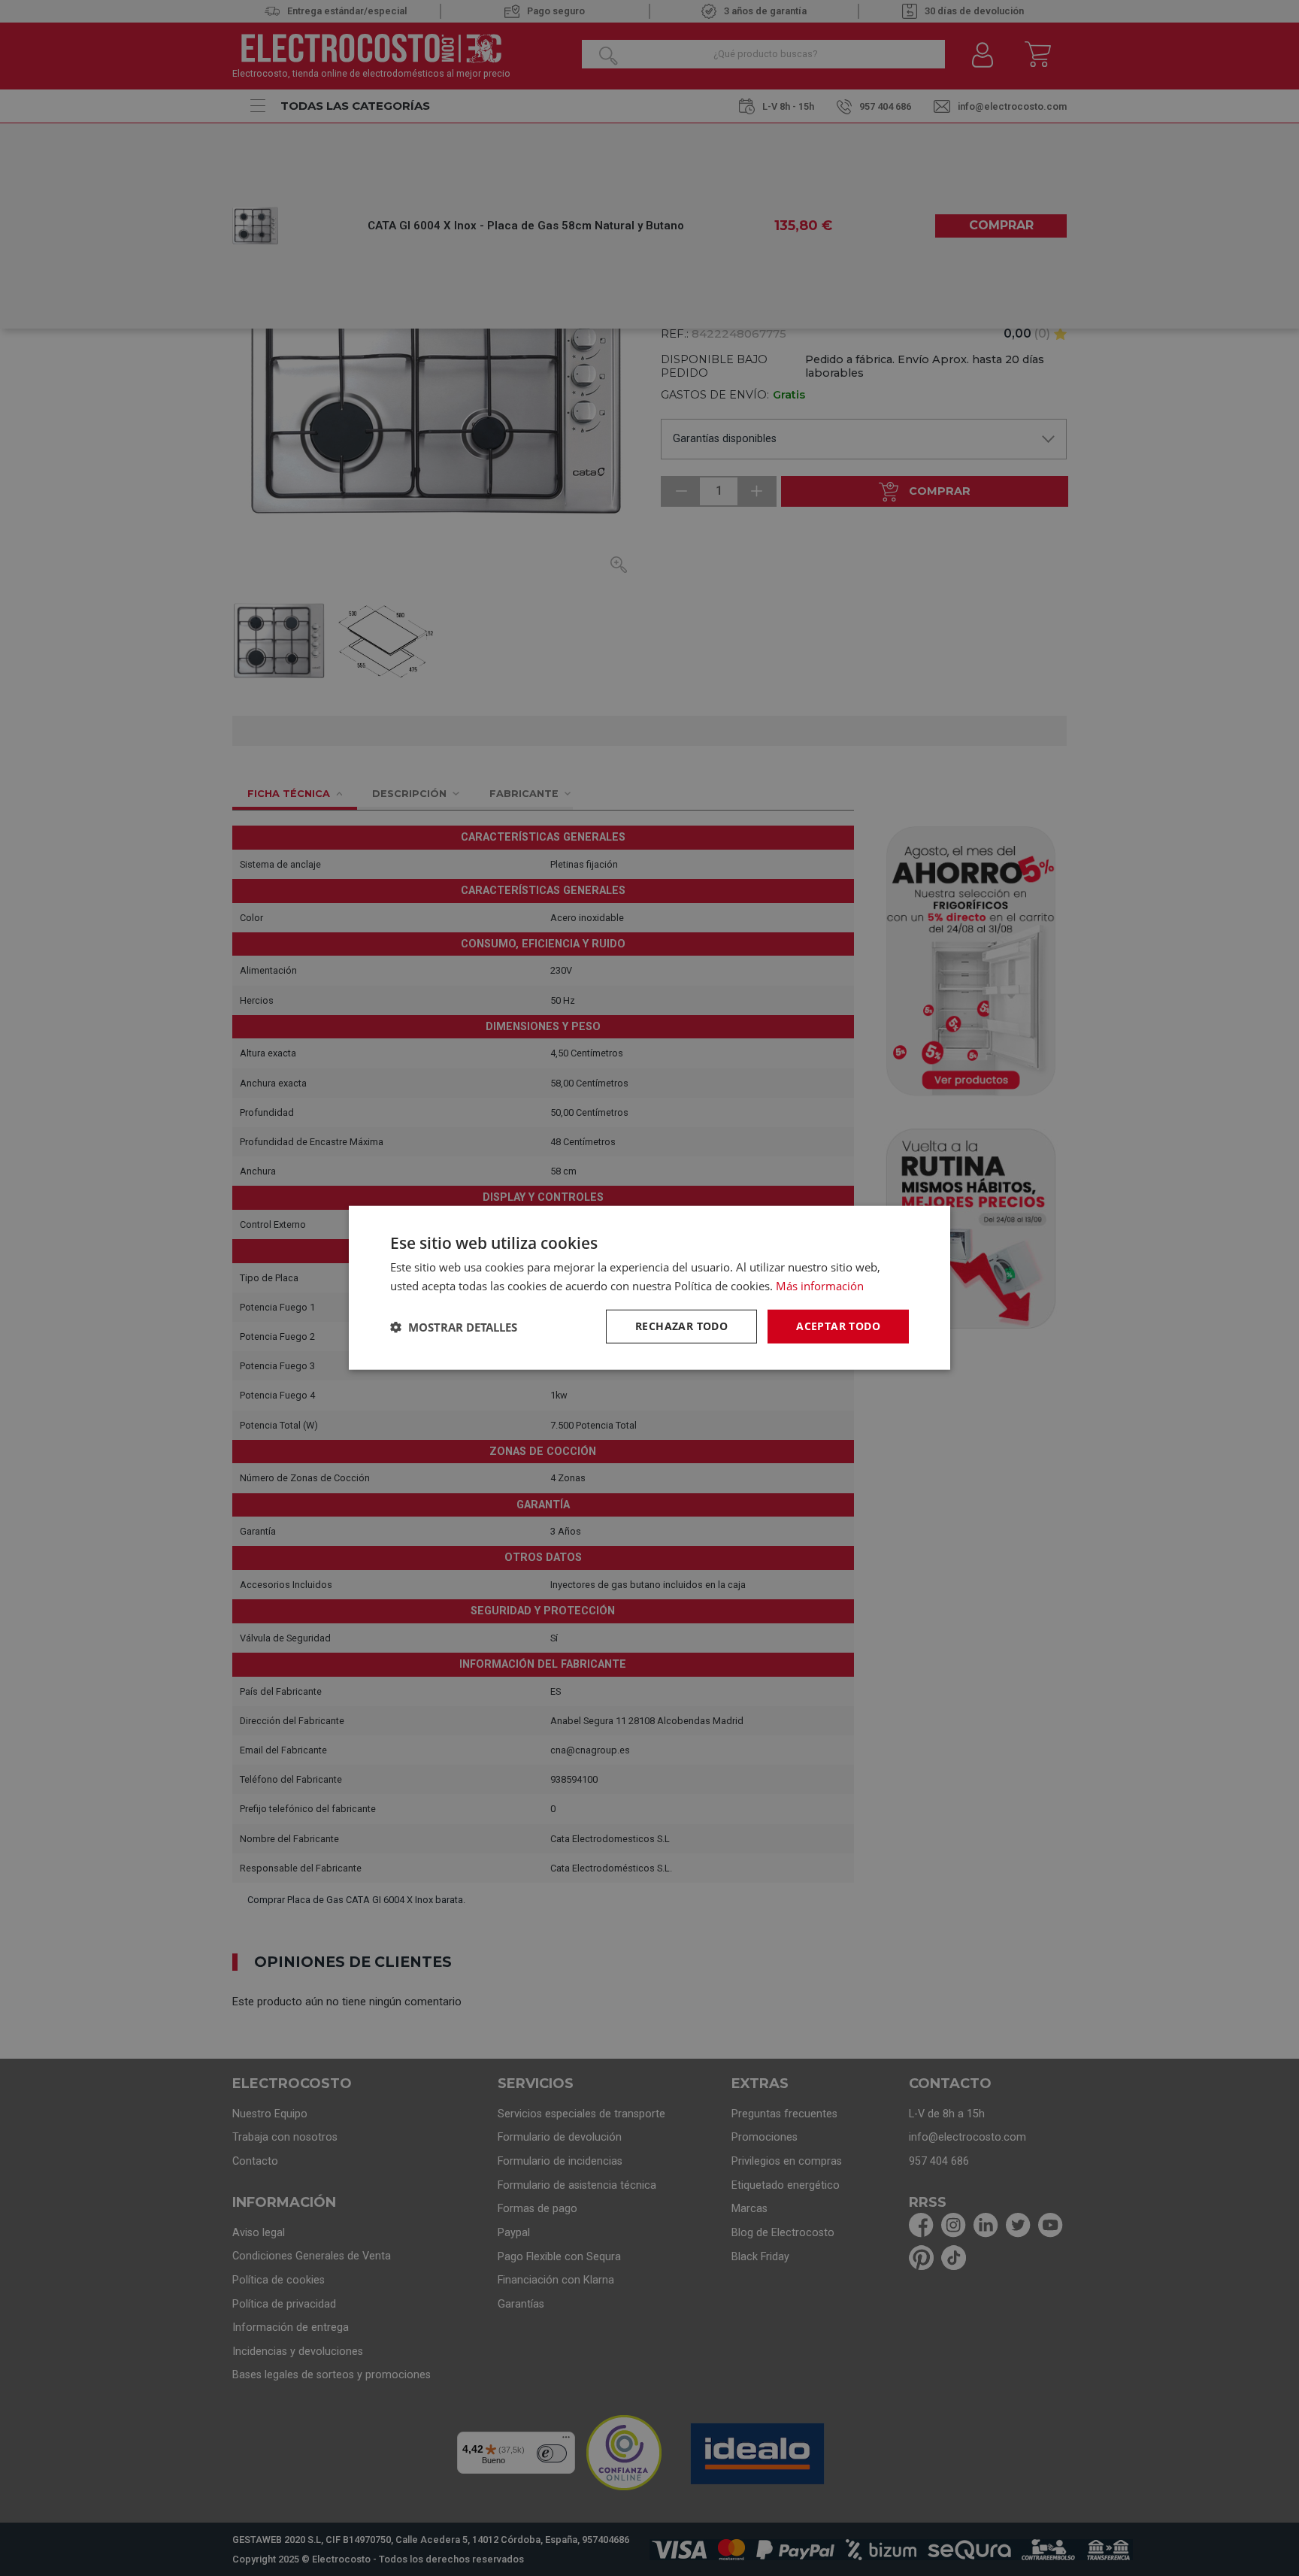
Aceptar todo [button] (838, 1327)
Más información (820, 1286)
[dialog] (649, 1288)
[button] (454, 1327)
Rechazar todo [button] (681, 1327)
